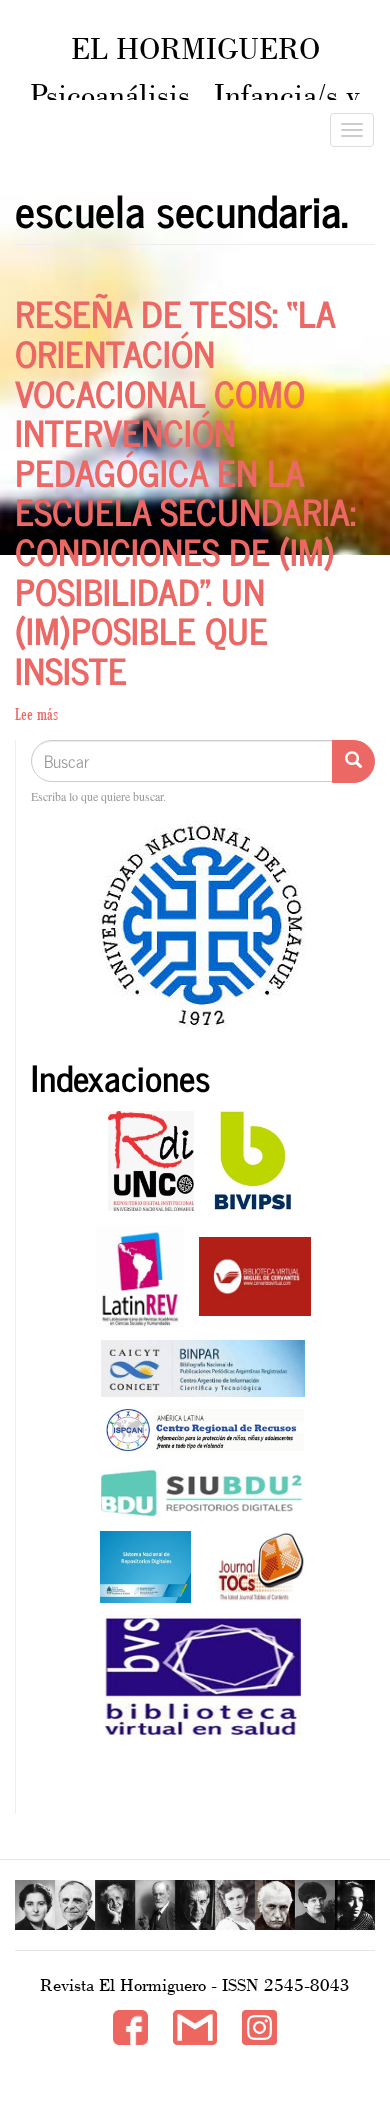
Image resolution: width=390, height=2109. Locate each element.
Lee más (36, 714)
